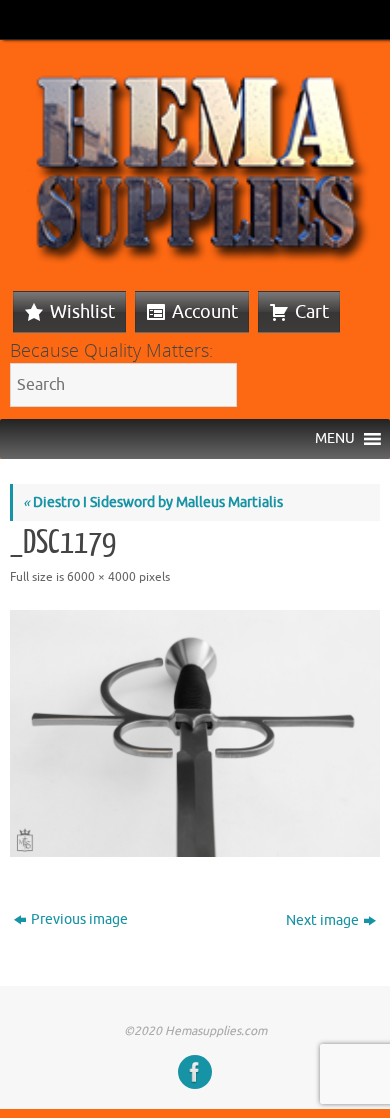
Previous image (79, 919)
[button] (335, 439)
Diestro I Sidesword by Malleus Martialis (153, 502)
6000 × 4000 (101, 577)
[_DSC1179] (195, 733)
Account (205, 312)
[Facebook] (195, 1072)
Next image (322, 920)
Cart (312, 312)
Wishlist (82, 312)
